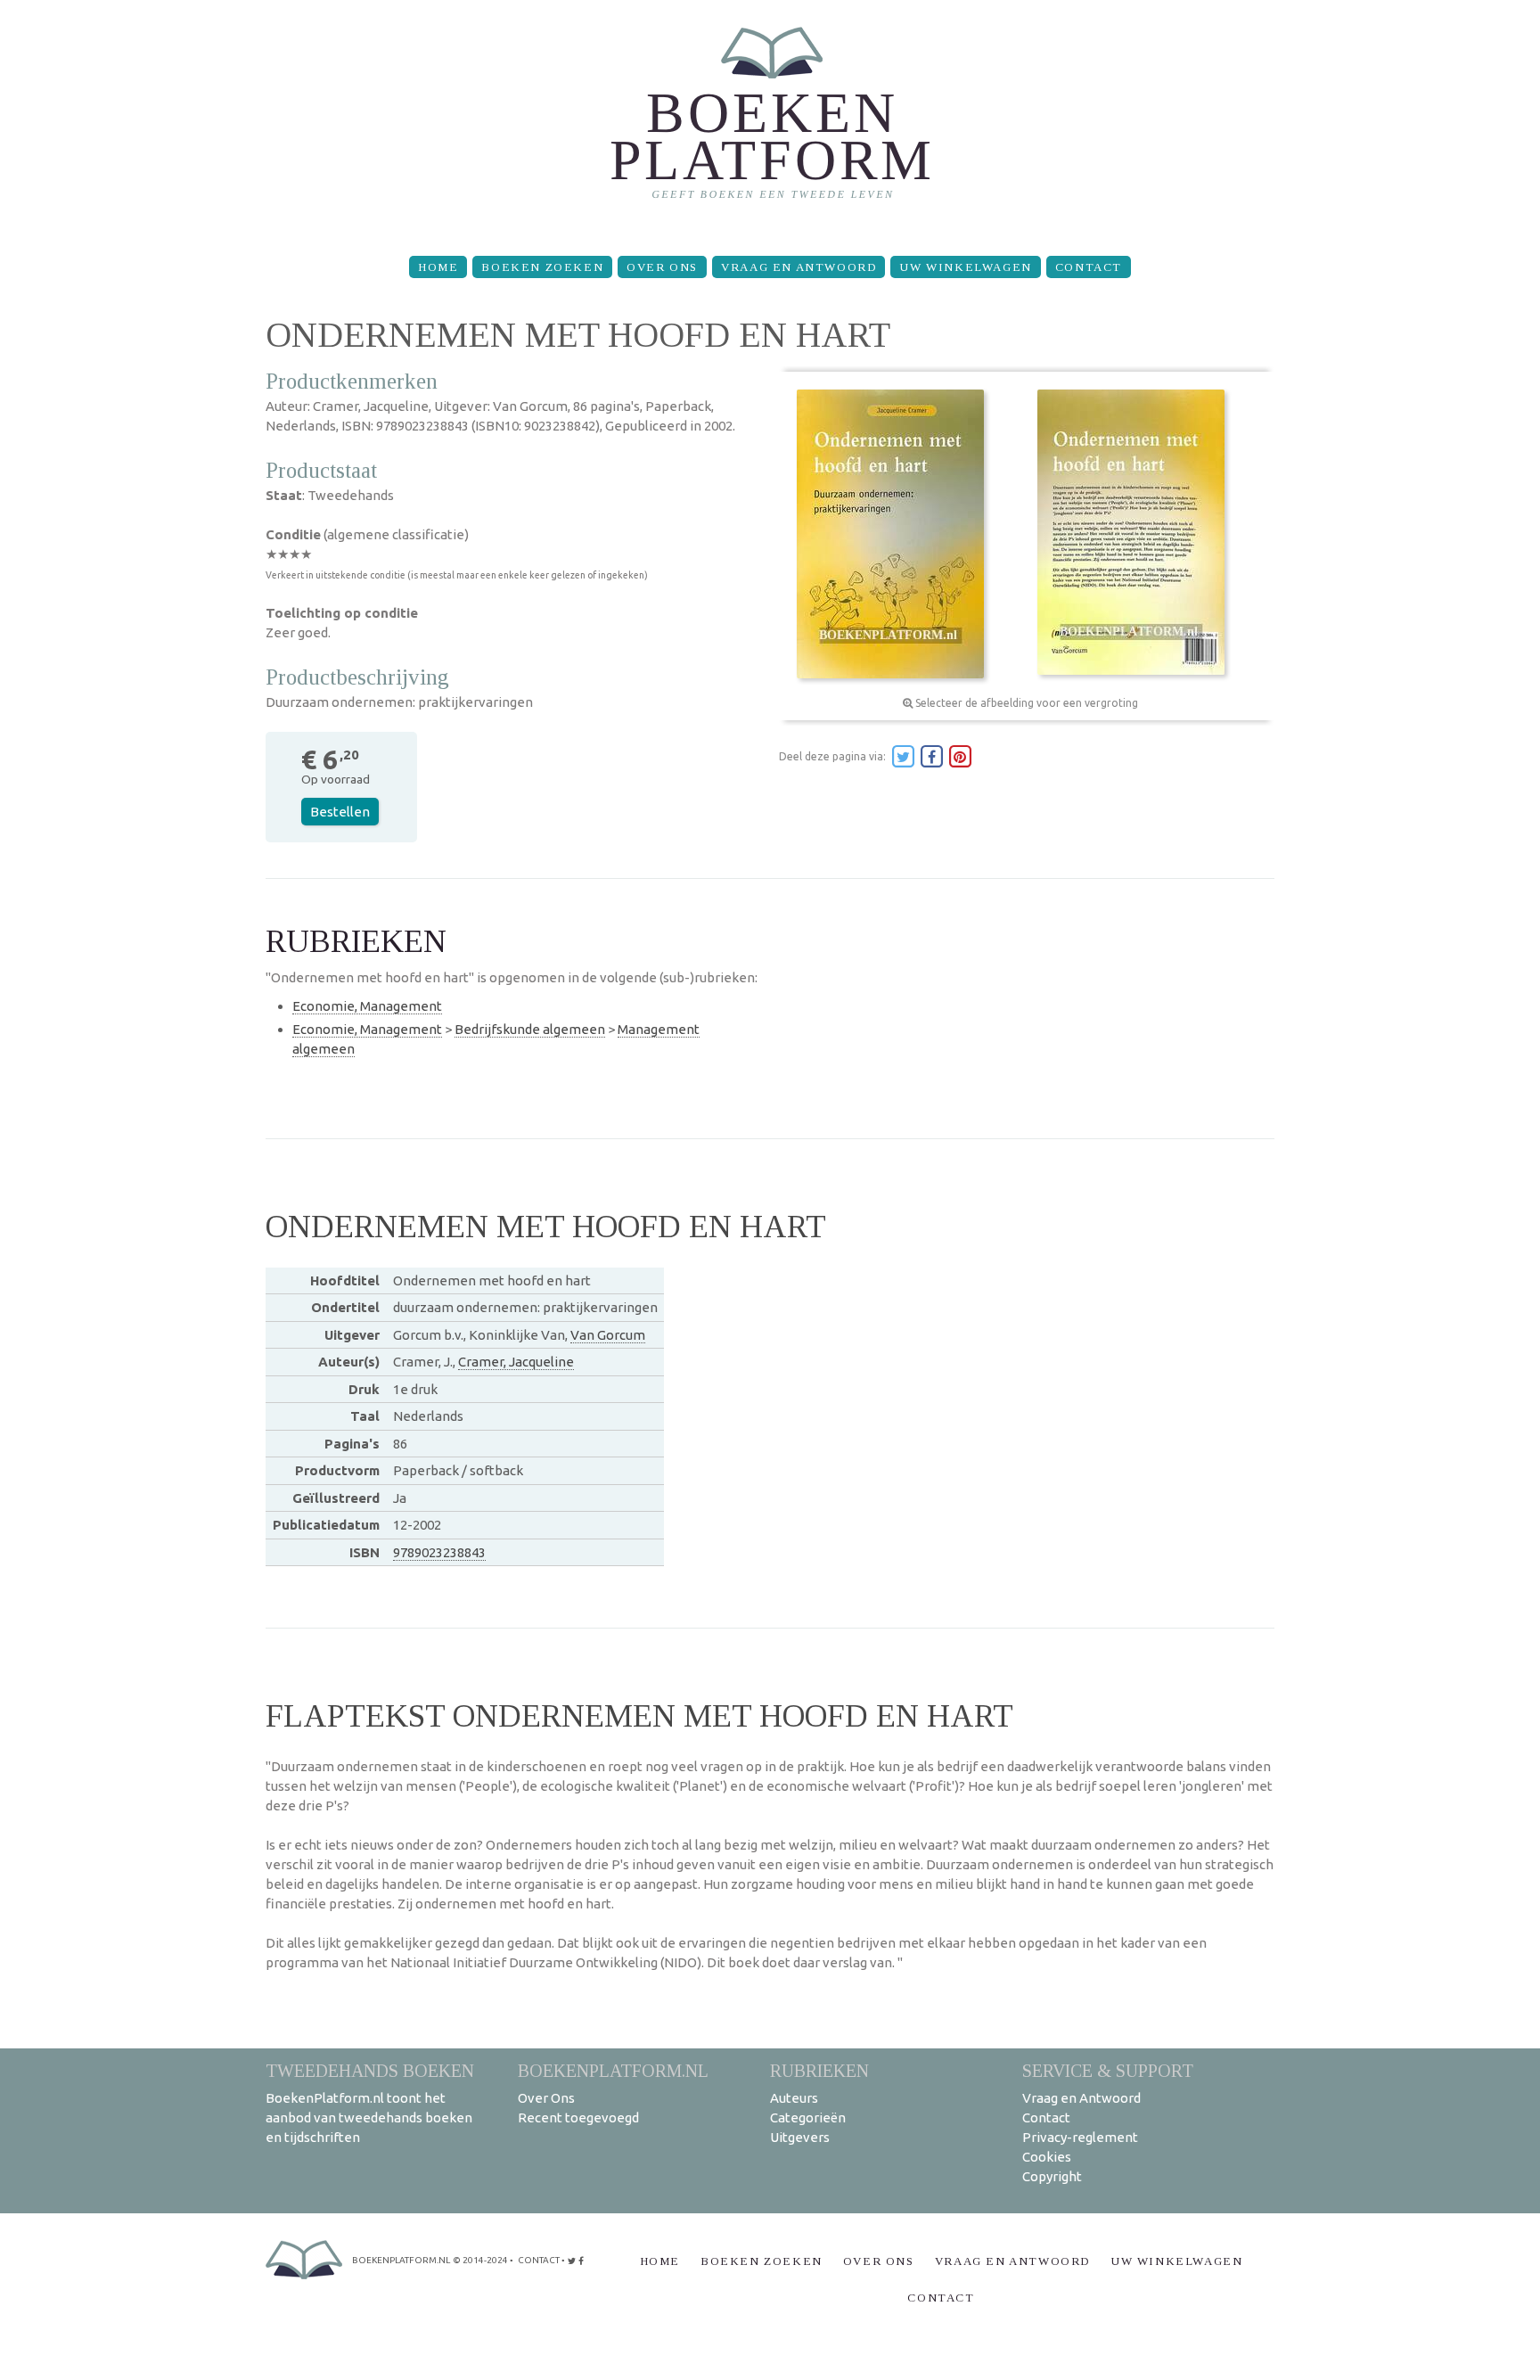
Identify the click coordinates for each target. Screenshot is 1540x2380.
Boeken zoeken (542, 267)
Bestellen (340, 812)
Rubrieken (819, 2070)
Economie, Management (367, 1006)
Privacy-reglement (1080, 2137)
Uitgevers (800, 2137)
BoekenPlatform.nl (613, 2070)
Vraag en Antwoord (799, 267)
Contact (1089, 267)
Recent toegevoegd (578, 2117)
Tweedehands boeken (370, 2070)
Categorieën (808, 2117)
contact (539, 2260)
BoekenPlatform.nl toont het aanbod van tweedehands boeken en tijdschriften (369, 2117)
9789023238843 (439, 1552)
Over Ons (662, 267)
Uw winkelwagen (965, 267)
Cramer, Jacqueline (516, 1362)
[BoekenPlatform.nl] (770, 121)
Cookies (1047, 2157)
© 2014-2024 (480, 2260)
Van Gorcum (608, 1335)
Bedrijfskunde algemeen (530, 1029)
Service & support (1108, 2070)
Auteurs (794, 2098)
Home (438, 267)
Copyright (1052, 2176)
